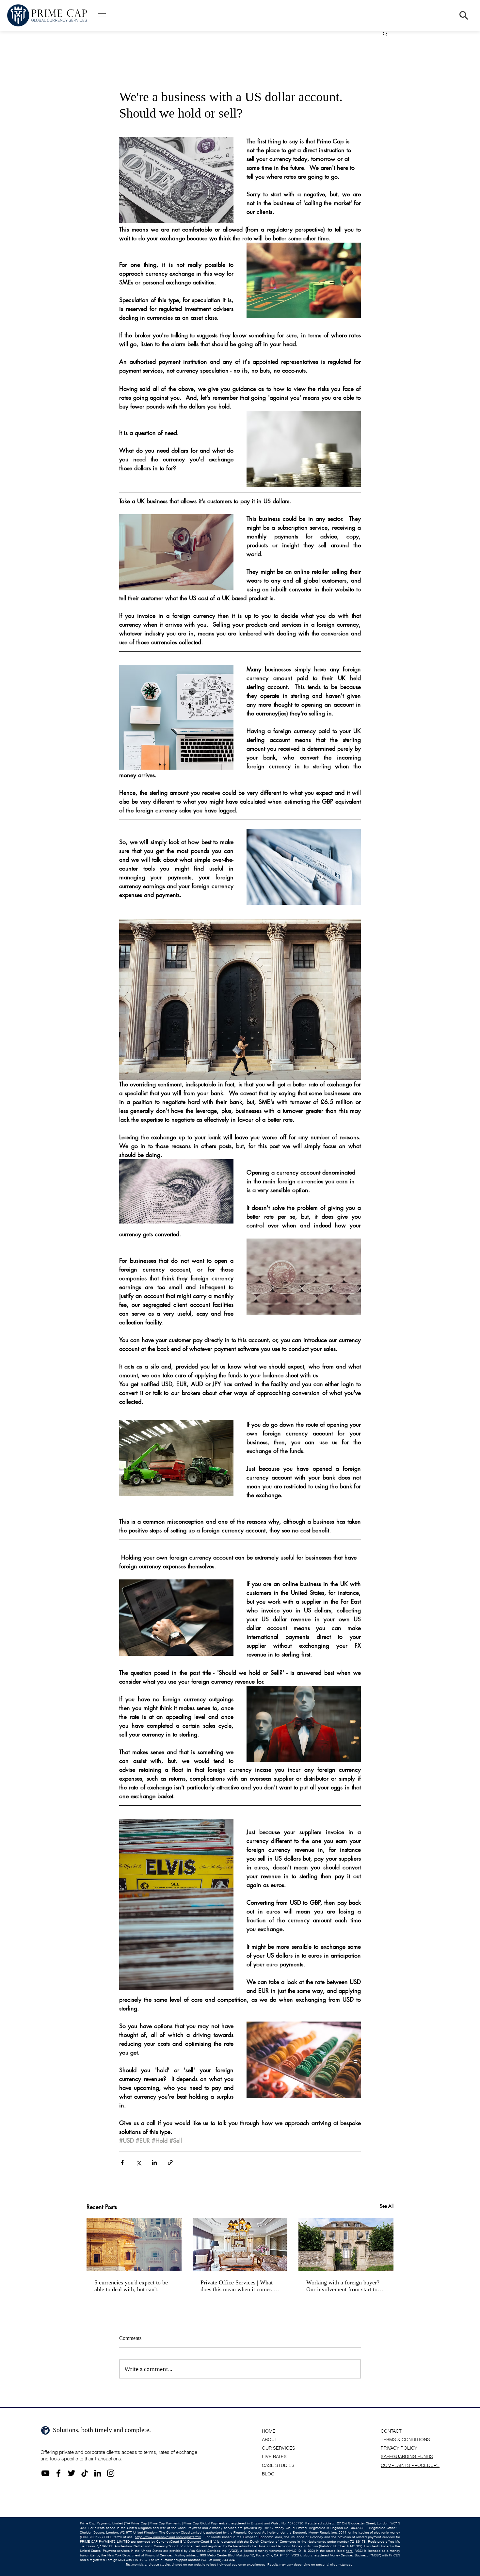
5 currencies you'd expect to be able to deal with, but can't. (131, 2286)
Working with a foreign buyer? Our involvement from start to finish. (343, 2286)
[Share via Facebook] (122, 2162)
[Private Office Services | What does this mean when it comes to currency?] (240, 2245)
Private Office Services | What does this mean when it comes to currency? (239, 2286)
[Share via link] (170, 2162)
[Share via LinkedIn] (154, 2162)
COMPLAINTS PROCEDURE (410, 2465)
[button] (102, 15)
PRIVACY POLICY (399, 2448)
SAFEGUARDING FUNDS (407, 2456)
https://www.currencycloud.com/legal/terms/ (168, 2537)
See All (387, 2206)
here (349, 2551)
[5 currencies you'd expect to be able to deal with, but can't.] (134, 2244)
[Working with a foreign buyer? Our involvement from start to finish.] (346, 2244)
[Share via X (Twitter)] (138, 2162)
